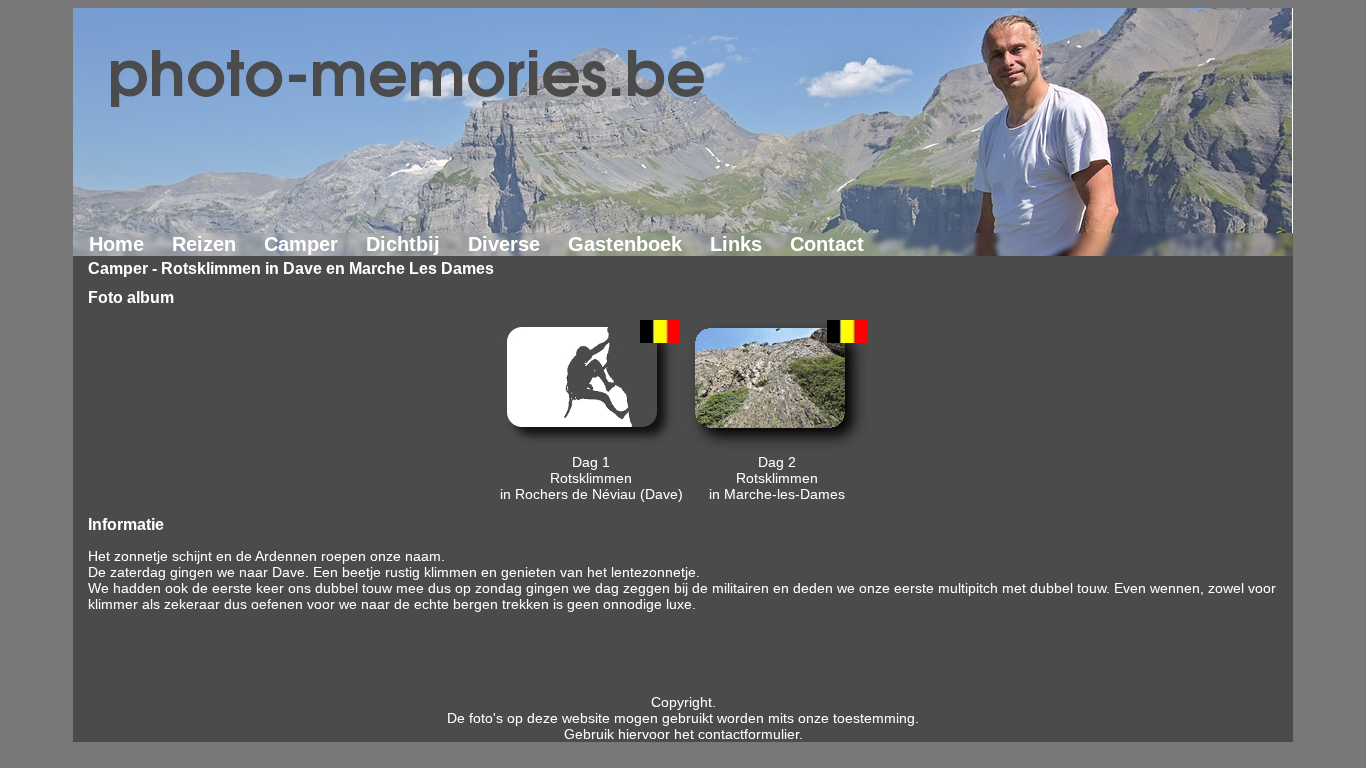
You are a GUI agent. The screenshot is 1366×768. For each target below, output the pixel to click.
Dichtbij (403, 244)
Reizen (204, 244)
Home (116, 244)
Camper (301, 244)
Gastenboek (625, 244)
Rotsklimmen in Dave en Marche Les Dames (327, 268)
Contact (827, 244)
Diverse (504, 244)
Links (736, 244)
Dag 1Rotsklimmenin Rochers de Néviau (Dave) (591, 478)
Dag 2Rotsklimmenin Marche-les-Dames (777, 478)
